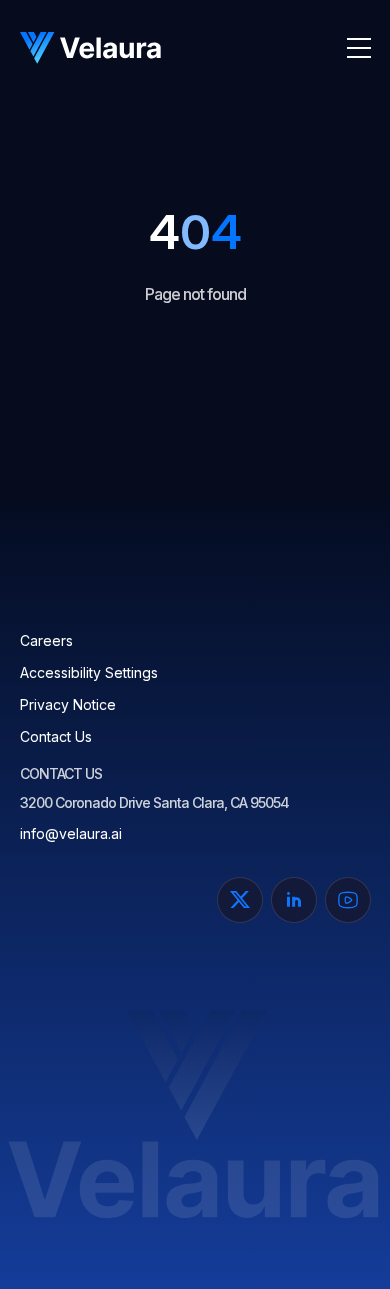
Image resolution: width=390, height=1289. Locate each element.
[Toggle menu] (359, 48)
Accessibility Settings (89, 672)
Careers (46, 640)
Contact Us (56, 736)
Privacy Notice (68, 704)
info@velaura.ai (71, 833)
